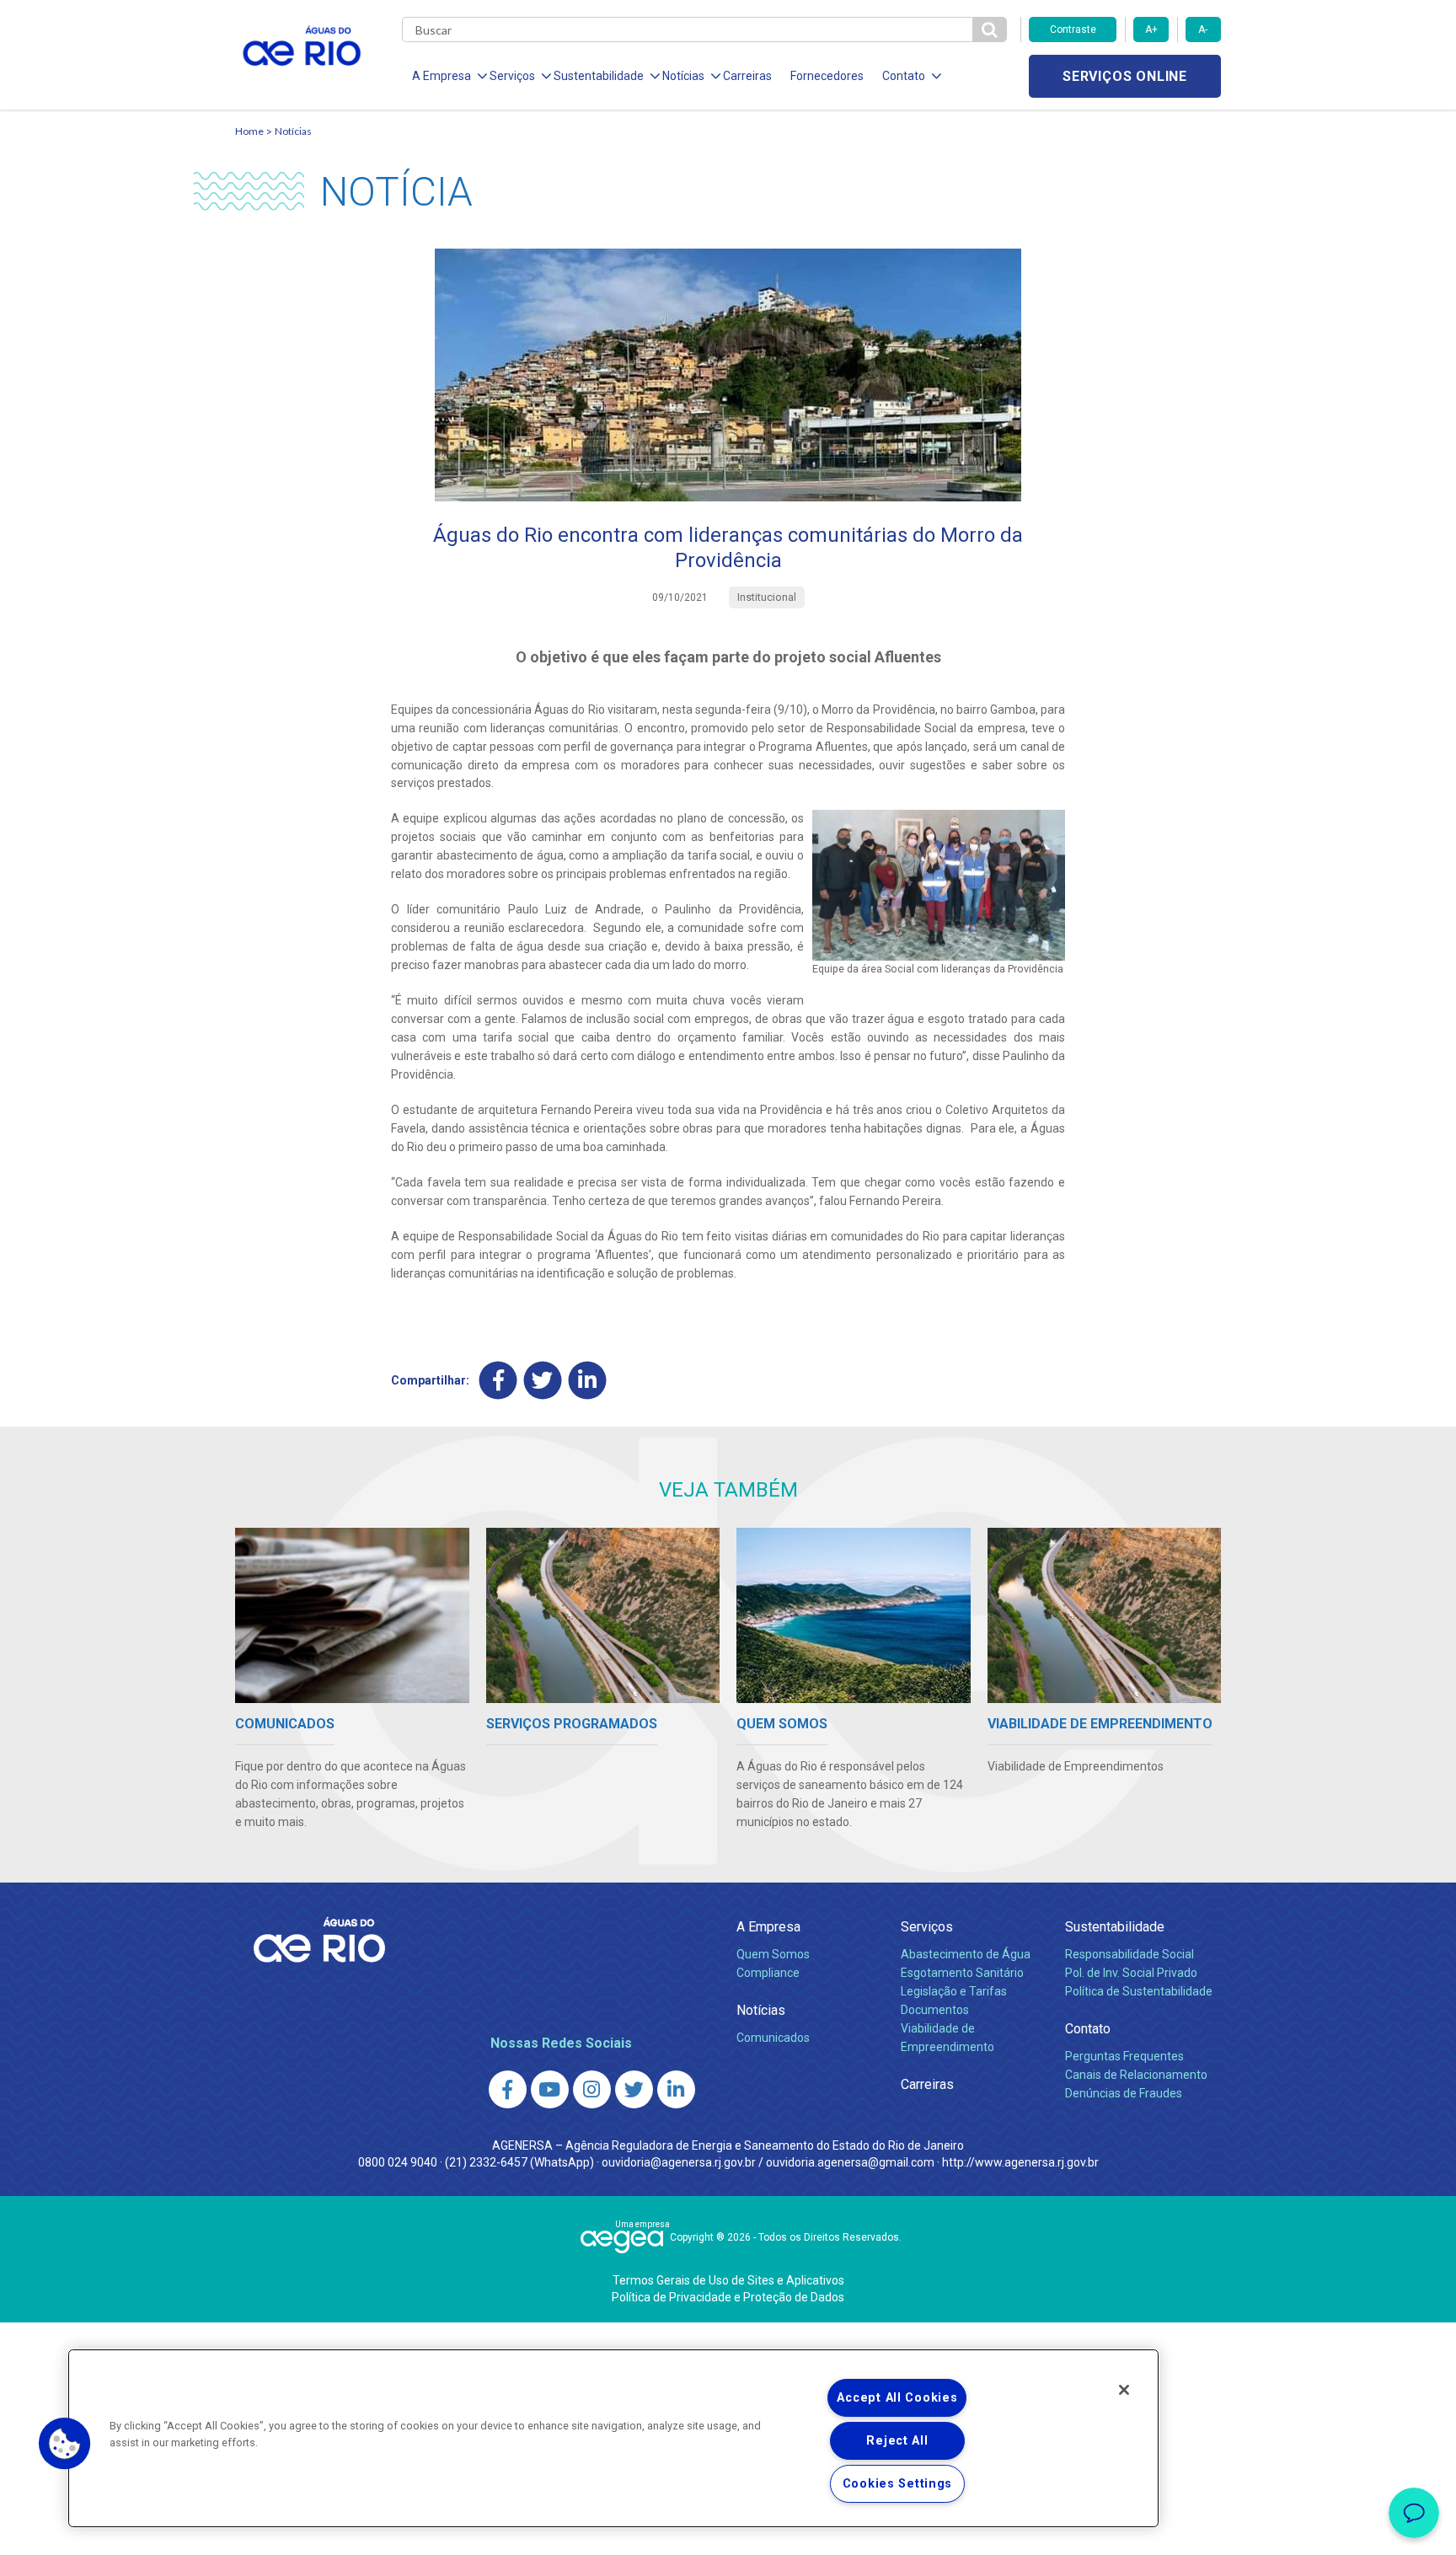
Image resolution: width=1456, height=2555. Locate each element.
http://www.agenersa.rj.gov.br (1020, 2162)
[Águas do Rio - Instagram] (592, 2089)
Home (249, 131)
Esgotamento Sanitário (962, 1973)
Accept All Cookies (897, 2398)
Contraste (1073, 29)
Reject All (897, 2441)
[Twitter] (543, 1380)
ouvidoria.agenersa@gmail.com (850, 2162)
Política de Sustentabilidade (1139, 1991)
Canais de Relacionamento (1136, 2075)
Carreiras (747, 76)
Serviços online (1125, 76)
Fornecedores (827, 76)
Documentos (935, 2010)
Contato (1088, 2029)
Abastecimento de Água (966, 1954)
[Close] (1124, 2390)
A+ (1151, 29)
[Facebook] (498, 1380)
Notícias (293, 131)
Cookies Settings (898, 2484)
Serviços (927, 1927)
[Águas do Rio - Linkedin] (676, 2089)
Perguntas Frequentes (1124, 2056)
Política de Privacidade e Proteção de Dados (728, 2297)
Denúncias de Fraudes (1124, 2093)
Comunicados (773, 2038)
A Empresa (768, 1927)
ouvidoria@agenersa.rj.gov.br (679, 2162)
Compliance (768, 1973)
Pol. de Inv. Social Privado (1131, 1973)
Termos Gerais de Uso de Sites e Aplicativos (728, 2280)
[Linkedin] (588, 1380)
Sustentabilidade (1115, 1927)
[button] (65, 2444)
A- (1203, 29)
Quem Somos (773, 1954)
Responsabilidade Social (1129, 1954)
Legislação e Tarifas (954, 1991)
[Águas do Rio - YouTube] (550, 2089)
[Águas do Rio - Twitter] (634, 2089)
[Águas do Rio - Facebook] (508, 2089)
